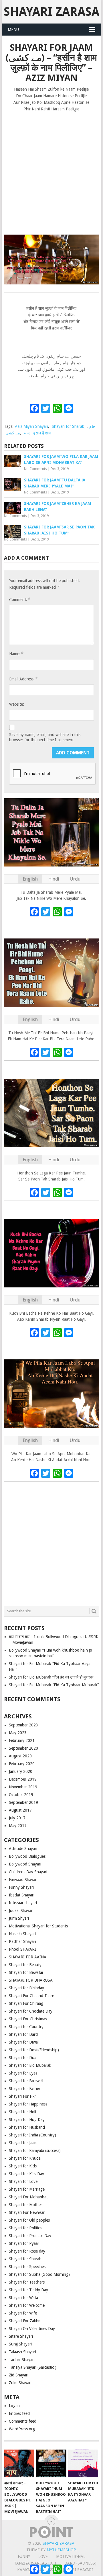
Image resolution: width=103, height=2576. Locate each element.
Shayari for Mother (25, 2205)
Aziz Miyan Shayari (31, 426)
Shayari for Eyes (23, 2073)
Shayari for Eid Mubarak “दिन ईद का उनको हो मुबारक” (52, 1677)
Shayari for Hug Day (27, 2120)
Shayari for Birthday (26, 1988)
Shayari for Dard (23, 2034)
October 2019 (21, 1795)
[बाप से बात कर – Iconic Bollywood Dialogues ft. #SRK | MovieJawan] (19, 2464)
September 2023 (23, 1725)
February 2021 (22, 1740)
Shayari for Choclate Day (31, 2011)
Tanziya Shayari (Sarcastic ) (33, 2367)
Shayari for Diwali (24, 2042)
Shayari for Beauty (25, 1965)
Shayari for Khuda (25, 2158)
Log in (14, 2406)
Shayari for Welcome (27, 2305)
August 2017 (20, 1810)
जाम (27, 433)
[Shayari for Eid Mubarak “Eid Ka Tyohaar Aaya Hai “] (83, 2464)
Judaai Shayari (21, 1910)
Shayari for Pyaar (24, 2243)
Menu (13, 30)
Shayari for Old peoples (29, 2220)
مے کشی (13, 433)
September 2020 (23, 1748)
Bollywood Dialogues (27, 1856)
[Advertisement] (51, 171)
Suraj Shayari (20, 2344)
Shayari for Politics (25, 2228)
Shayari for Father (25, 2089)
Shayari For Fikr (22, 2096)
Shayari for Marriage (27, 2189)
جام (92, 426)
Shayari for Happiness (28, 2104)
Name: (16, 654)
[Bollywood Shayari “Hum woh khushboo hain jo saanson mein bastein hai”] (51, 2464)
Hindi (54, 879)
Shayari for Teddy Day (28, 2290)
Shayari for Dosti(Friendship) (34, 2050)
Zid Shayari (19, 2375)
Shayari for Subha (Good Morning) (39, 2274)
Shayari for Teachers (27, 2282)
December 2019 (23, 1779)
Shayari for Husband (27, 2127)
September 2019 (23, 1802)
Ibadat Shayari (22, 1895)
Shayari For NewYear (27, 2212)
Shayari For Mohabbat (28, 2197)
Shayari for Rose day (27, 2251)
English (30, 879)
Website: (17, 704)
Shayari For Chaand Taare (31, 1996)
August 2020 (20, 1756)
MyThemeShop (61, 2550)
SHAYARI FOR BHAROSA (31, 1980)
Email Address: (23, 679)
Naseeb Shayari (22, 1934)
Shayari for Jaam (23, 2143)
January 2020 (21, 1771)
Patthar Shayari (22, 1941)
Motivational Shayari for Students (38, 1926)
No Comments (35, 469)
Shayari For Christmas (28, 2019)
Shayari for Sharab (68, 426)
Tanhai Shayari (22, 2360)
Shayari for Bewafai (26, 1972)
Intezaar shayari (23, 1903)
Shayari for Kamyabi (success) (35, 2150)
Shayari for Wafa (23, 2298)
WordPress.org (22, 2429)
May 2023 (18, 1733)
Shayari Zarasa (51, 12)
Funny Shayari (21, 1887)
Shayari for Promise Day (30, 2236)
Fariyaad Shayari (23, 1880)
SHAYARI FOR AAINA (28, 1957)
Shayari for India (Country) (32, 2135)
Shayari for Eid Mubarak (30, 2065)
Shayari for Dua (23, 2058)
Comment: (19, 599)
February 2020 (22, 1764)
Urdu (75, 879)
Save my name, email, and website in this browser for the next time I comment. (45, 737)
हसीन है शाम (42, 433)
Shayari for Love (23, 2181)
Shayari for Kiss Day (26, 2174)
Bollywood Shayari (25, 1864)
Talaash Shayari (22, 2352)
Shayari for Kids (23, 2166)
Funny (24, 2557)
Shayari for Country (26, 2027)
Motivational (71, 2557)
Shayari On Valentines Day (32, 2329)
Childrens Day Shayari (28, 1872)
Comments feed (23, 2421)
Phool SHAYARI (22, 1949)
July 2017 (17, 1818)
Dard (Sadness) (80, 2563)
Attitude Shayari (23, 1849)
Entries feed (19, 2413)
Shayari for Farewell (26, 2081)
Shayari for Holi (22, 2112)
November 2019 (23, 1787)
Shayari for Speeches (27, 2267)
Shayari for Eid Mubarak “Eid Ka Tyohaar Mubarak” (54, 1685)
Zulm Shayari (20, 2383)
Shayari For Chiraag (26, 2003)
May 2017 (18, 1826)
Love (43, 2557)
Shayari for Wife (23, 2313)
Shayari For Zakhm (25, 2321)
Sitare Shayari (21, 2336)
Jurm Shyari (19, 1918)
